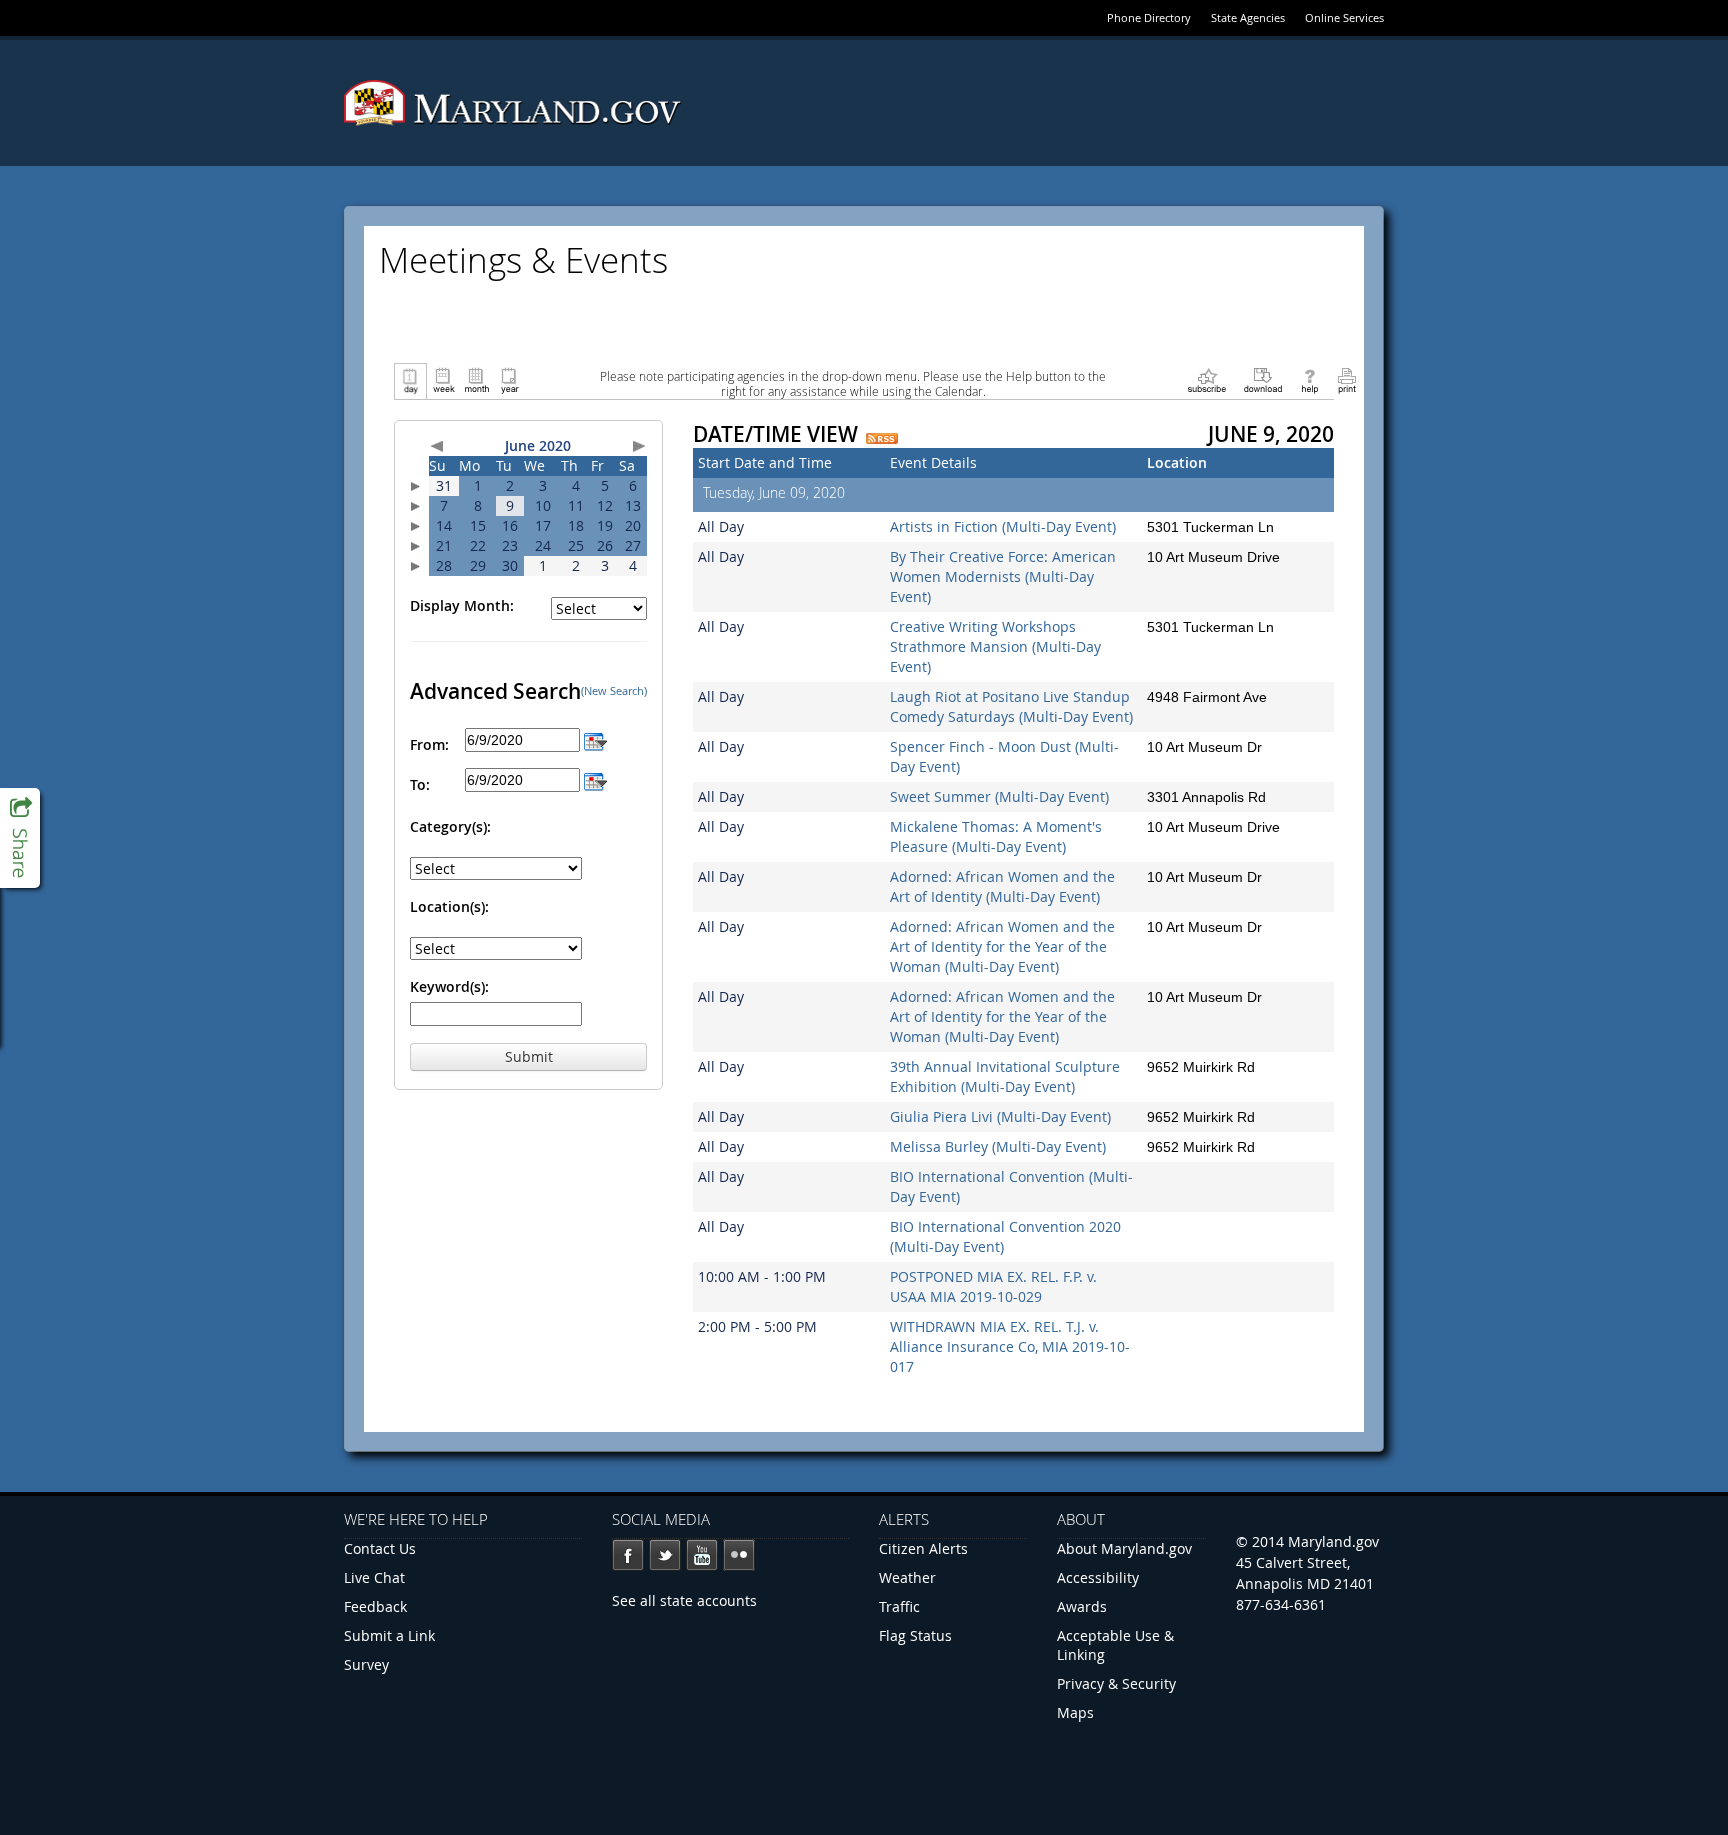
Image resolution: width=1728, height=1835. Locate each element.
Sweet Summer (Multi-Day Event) (999, 796)
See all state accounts (684, 1600)
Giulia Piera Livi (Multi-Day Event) (1000, 1116)
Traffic (899, 1606)
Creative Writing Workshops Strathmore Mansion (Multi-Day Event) (995, 646)
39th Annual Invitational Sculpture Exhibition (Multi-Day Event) (1005, 1076)
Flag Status (915, 1635)
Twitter (665, 1555)
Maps (1075, 1712)
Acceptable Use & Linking (1115, 1645)
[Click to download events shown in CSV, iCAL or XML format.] (1263, 379)
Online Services (1344, 17)
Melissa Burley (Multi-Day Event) (998, 1146)
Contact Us (380, 1548)
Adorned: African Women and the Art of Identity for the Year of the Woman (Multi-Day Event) (1002, 946)
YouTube (702, 1555)
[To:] (595, 779)
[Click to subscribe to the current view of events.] (1207, 379)
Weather (907, 1577)
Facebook (628, 1555)
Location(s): (449, 906)
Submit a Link (389, 1635)
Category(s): (450, 826)
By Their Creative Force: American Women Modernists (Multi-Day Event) (1003, 576)
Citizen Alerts (923, 1548)
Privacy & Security (1116, 1683)
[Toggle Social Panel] (20, 838)
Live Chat (374, 1577)
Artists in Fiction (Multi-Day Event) (1003, 526)
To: (420, 784)
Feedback (375, 1606)
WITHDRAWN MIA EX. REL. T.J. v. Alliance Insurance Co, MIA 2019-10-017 (1010, 1346)
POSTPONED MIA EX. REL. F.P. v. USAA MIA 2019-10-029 (993, 1286)
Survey (366, 1664)
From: (429, 744)
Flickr (739, 1555)
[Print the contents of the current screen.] (1346, 379)
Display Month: (462, 605)
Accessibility (1098, 1577)
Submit (529, 1056)
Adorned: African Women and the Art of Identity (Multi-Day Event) (1002, 886)
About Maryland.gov (1124, 1548)
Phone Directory (1149, 17)
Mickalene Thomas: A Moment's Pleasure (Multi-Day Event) (996, 836)
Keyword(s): (449, 986)
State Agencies (1248, 17)
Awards (1082, 1606)
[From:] (595, 739)
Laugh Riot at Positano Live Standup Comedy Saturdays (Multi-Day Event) (1011, 706)
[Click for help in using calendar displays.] (1309, 379)
